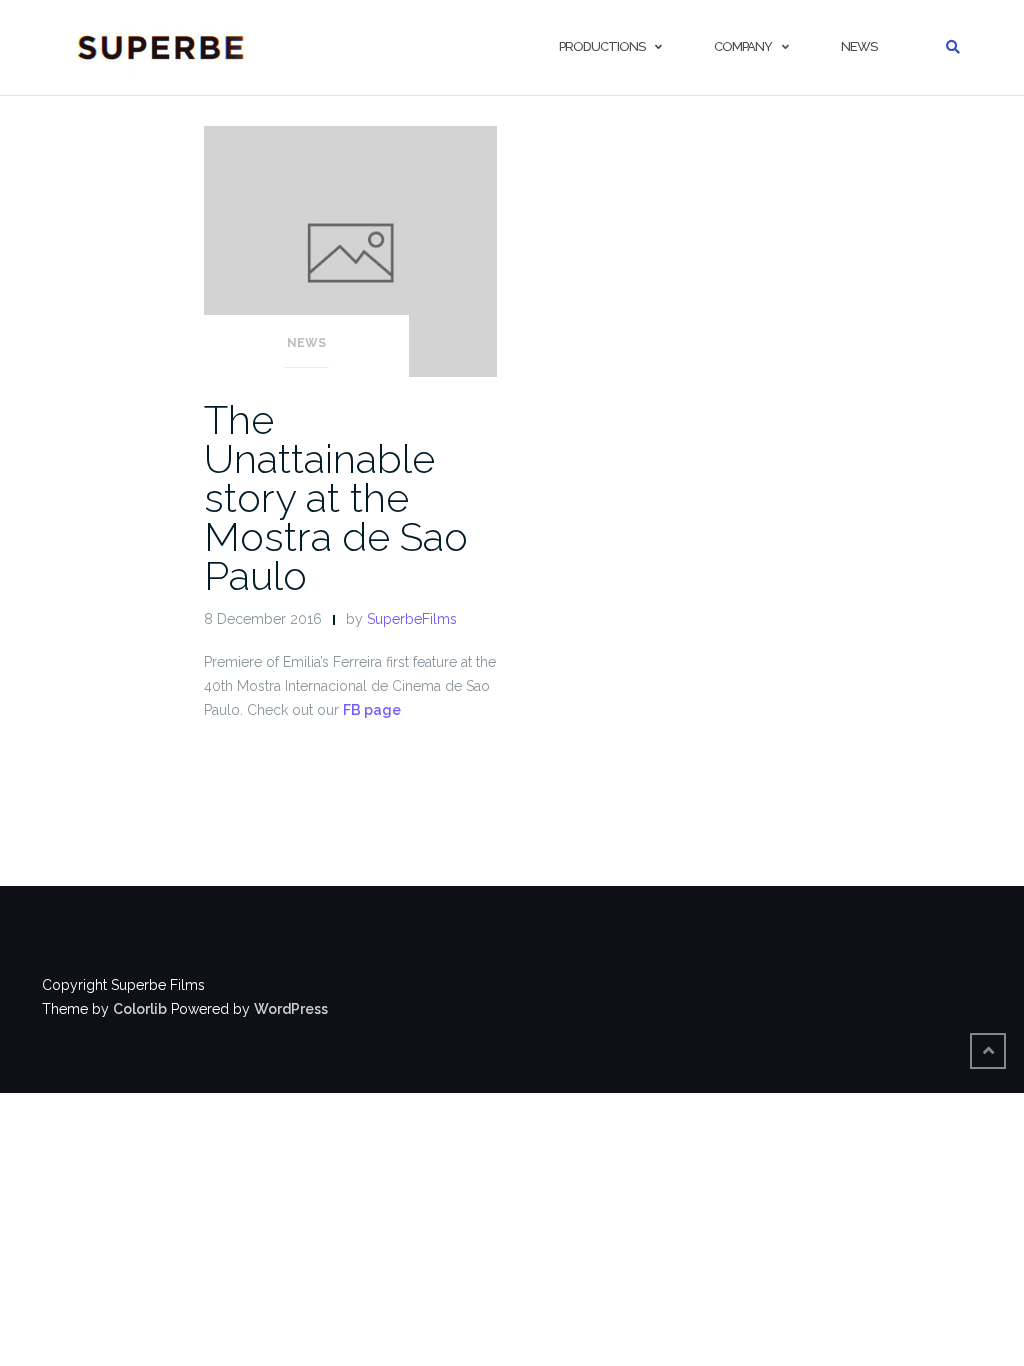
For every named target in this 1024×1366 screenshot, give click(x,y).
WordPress (291, 1009)
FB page (372, 710)
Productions (602, 46)
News (859, 46)
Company (743, 46)
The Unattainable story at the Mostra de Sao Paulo (336, 497)
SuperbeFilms (412, 619)
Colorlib (140, 1009)
